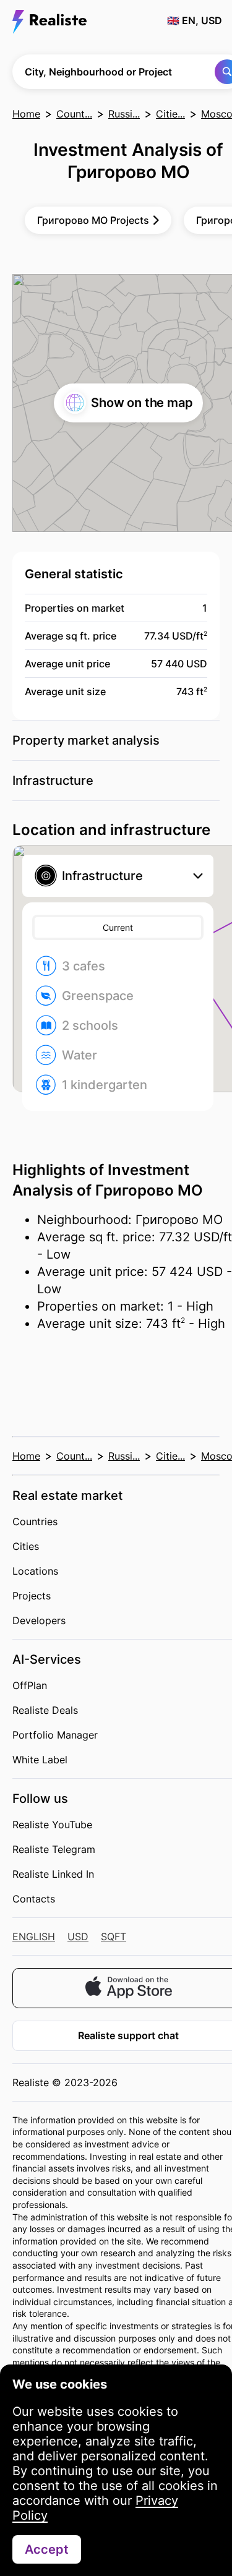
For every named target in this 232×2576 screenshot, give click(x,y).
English (34, 1936)
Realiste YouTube (52, 1825)
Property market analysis (86, 740)
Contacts (34, 1899)
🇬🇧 (195, 20)
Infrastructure (53, 781)
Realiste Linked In (53, 1874)
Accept (47, 2549)
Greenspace (98, 996)
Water (79, 1055)
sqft (114, 1936)
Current (118, 927)
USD (78, 1936)
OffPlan (30, 1685)
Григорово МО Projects (93, 220)
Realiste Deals (45, 1710)
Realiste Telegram (54, 1849)
